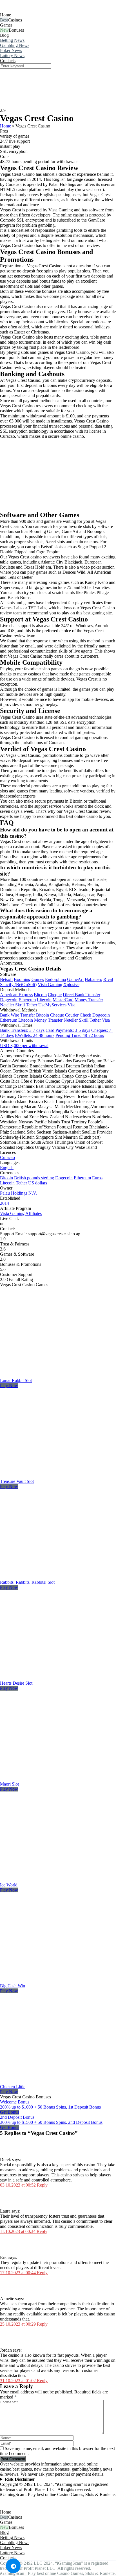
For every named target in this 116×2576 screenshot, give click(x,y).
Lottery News (12, 56)
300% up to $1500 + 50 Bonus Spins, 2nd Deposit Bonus (51, 2122)
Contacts (8, 61)
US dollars (38, 1183)
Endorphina (55, 979)
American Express (16, 995)
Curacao (7, 1157)
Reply (42, 2185)
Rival (108, 979)
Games (6, 25)
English (7, 1168)
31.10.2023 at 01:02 (18, 2381)
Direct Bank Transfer (82, 995)
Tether (32, 1005)
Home (5, 15)
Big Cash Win (13, 1986)
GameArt (75, 979)
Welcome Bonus (15, 2102)
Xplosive (71, 984)
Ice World (9, 1885)
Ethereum (27, 1000)
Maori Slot (9, 1784)
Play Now (9, 1386)
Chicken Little (13, 2087)
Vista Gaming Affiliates (21, 1213)
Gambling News (15, 45)
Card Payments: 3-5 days (68, 1030)
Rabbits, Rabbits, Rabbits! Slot (27, 1582)
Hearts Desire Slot (16, 1683)
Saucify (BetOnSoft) (18, 984)
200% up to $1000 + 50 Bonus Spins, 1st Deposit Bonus (50, 2107)
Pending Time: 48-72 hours (80, 1035)
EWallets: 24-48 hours (35, 1035)
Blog (4, 35)
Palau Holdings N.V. (18, 1193)
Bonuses (16, 30)
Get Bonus (10, 2112)
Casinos (15, 20)
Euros (97, 1178)
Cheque (55, 995)
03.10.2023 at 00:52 (18, 2185)
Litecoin (44, 1000)
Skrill (20, 1005)
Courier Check (78, 1015)
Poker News (11, 50)
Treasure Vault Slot (17, 1481)
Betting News (12, 40)
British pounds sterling (34, 1178)
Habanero (93, 979)
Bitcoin (40, 995)
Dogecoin (9, 1000)
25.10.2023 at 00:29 (18, 2324)
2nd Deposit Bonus (17, 2117)
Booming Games (29, 979)
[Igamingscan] (25, 10)
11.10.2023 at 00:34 (18, 2231)
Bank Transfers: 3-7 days (22, 1030)
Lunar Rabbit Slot (16, 1380)
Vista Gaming (50, 984)
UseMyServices (52, 1005)
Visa (72, 1005)
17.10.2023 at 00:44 (18, 2273)
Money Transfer (89, 1000)
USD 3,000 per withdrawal (24, 1046)
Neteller (7, 1005)
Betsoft (6, 979)
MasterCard (63, 1000)
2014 (5, 1203)
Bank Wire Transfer (17, 1015)
